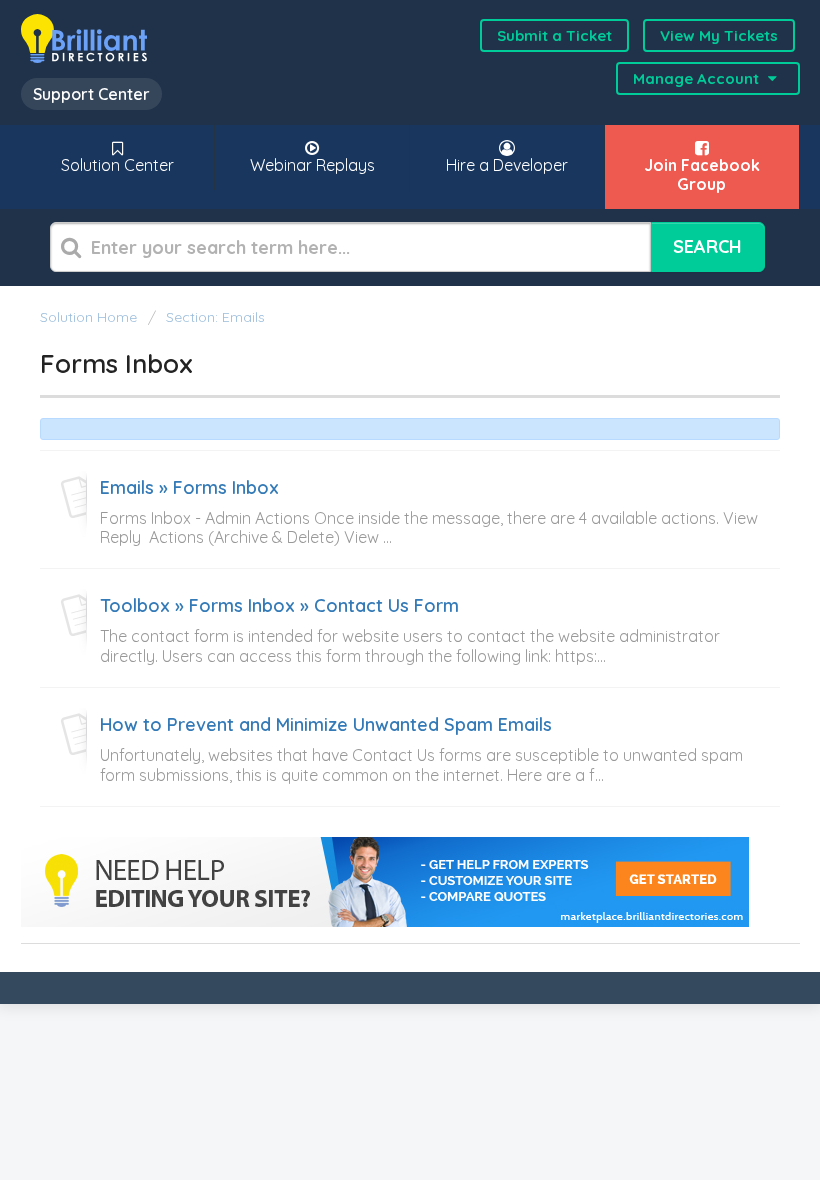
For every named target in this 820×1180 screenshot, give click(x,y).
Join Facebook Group (702, 174)
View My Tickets (719, 35)
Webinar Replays (312, 165)
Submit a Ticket (554, 35)
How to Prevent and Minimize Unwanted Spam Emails (326, 725)
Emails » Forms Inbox (189, 488)
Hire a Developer (507, 165)
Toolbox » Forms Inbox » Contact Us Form (279, 606)
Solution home (90, 317)
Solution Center (117, 165)
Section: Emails (215, 317)
